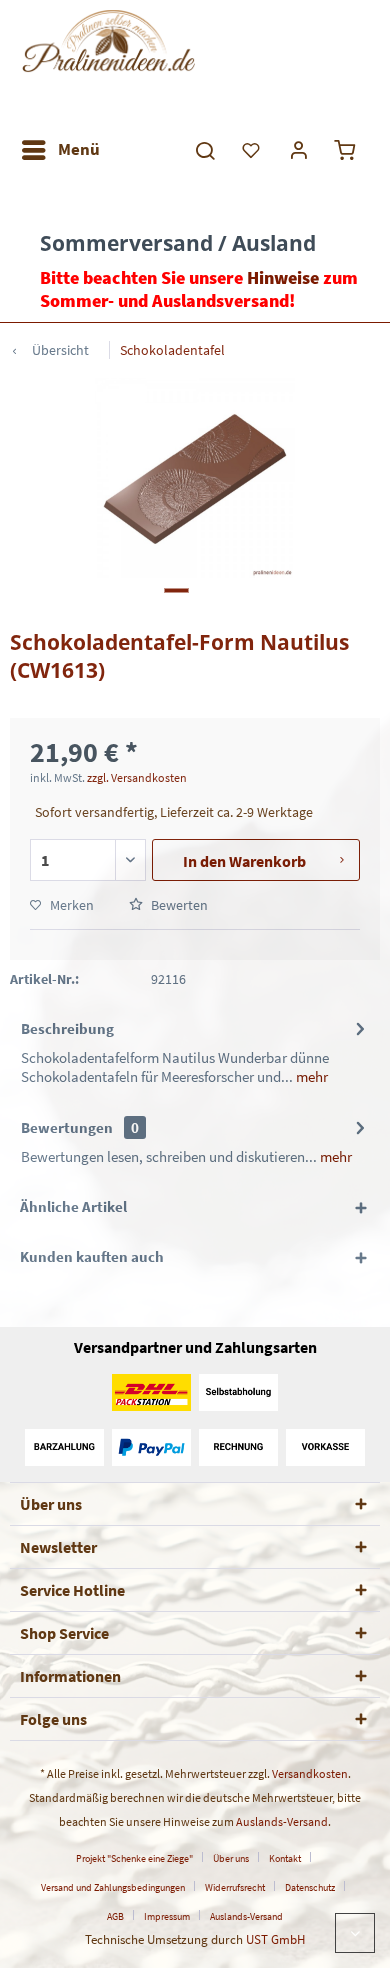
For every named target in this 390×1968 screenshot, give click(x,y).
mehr (310, 1076)
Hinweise (283, 277)
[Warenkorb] (348, 150)
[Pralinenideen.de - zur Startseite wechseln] (107, 65)
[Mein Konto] (300, 150)
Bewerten (178, 905)
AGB (115, 1916)
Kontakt (285, 1858)
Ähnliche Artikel (73, 1206)
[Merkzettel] (252, 150)
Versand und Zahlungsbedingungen (113, 1887)
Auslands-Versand (282, 1821)
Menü (79, 149)
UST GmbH (275, 1939)
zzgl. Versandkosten (137, 777)
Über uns (231, 1858)
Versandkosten (310, 1773)
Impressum (167, 1916)
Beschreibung (67, 1028)
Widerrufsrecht (235, 1887)
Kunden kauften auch (92, 1256)
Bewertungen (67, 1127)
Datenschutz (310, 1887)
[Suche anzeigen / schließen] (204, 150)
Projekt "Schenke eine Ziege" (134, 1858)
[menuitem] (60, 150)
